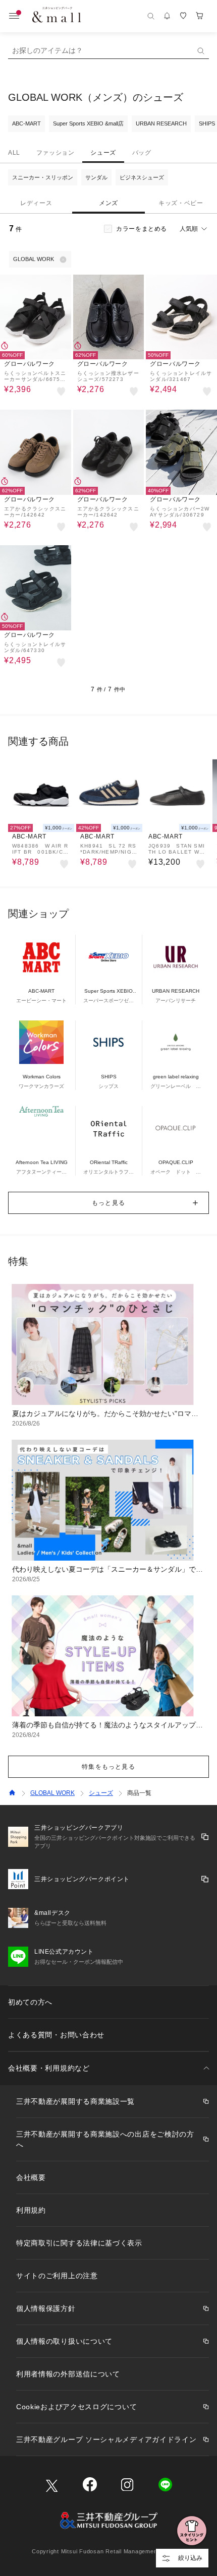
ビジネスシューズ (142, 177)
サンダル (96, 177)
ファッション (56, 153)
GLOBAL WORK (52, 1793)
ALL (14, 153)
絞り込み (190, 2558)
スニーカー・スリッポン (43, 177)
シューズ (103, 153)
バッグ (142, 153)
